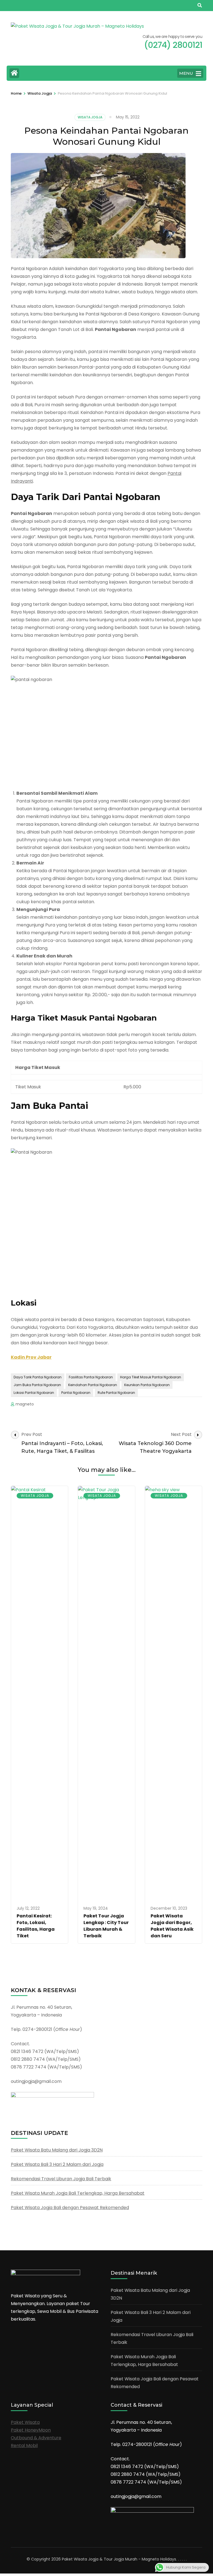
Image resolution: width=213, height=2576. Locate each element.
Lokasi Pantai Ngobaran (34, 1393)
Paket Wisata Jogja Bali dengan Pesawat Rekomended (70, 2208)
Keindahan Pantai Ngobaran (93, 1385)
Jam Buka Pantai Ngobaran (37, 1385)
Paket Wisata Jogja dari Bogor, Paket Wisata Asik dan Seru (172, 1926)
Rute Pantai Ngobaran (116, 1393)
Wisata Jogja (90, 117)
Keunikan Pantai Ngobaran (147, 1385)
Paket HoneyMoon (31, 2430)
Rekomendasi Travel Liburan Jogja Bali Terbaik (61, 2179)
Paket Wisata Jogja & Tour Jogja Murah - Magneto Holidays (119, 2559)
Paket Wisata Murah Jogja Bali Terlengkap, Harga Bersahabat (78, 2193)
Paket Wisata (25, 2422)
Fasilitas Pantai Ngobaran (91, 1377)
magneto (25, 1404)
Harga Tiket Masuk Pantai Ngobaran (151, 1377)
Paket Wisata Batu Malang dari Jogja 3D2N (57, 2150)
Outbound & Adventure (36, 2438)
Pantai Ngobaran (76, 1393)
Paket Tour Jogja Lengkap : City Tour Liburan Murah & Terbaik (106, 1926)
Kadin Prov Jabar (31, 1357)
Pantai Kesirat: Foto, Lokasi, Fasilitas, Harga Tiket (36, 1926)
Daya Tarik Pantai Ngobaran (38, 1377)
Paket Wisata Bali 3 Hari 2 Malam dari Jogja (57, 2164)
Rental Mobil (24, 2446)
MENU (186, 73)
